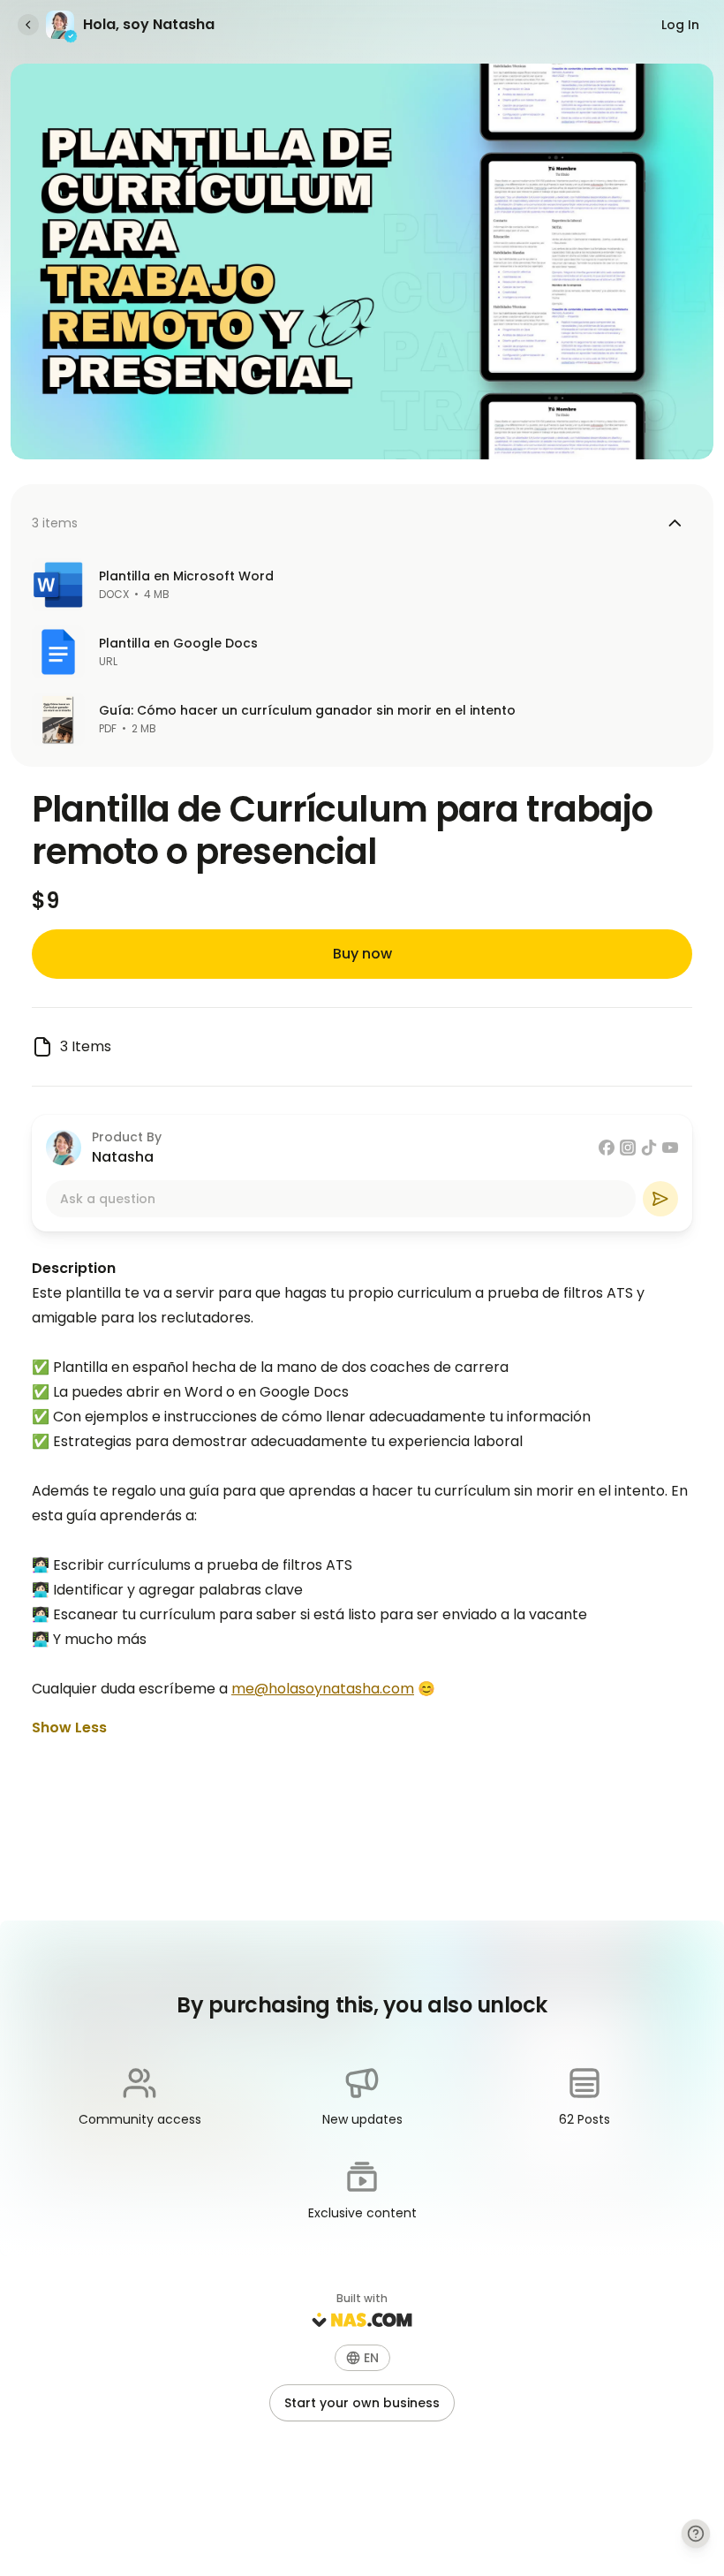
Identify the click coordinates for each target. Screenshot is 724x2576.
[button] (362, 2358)
